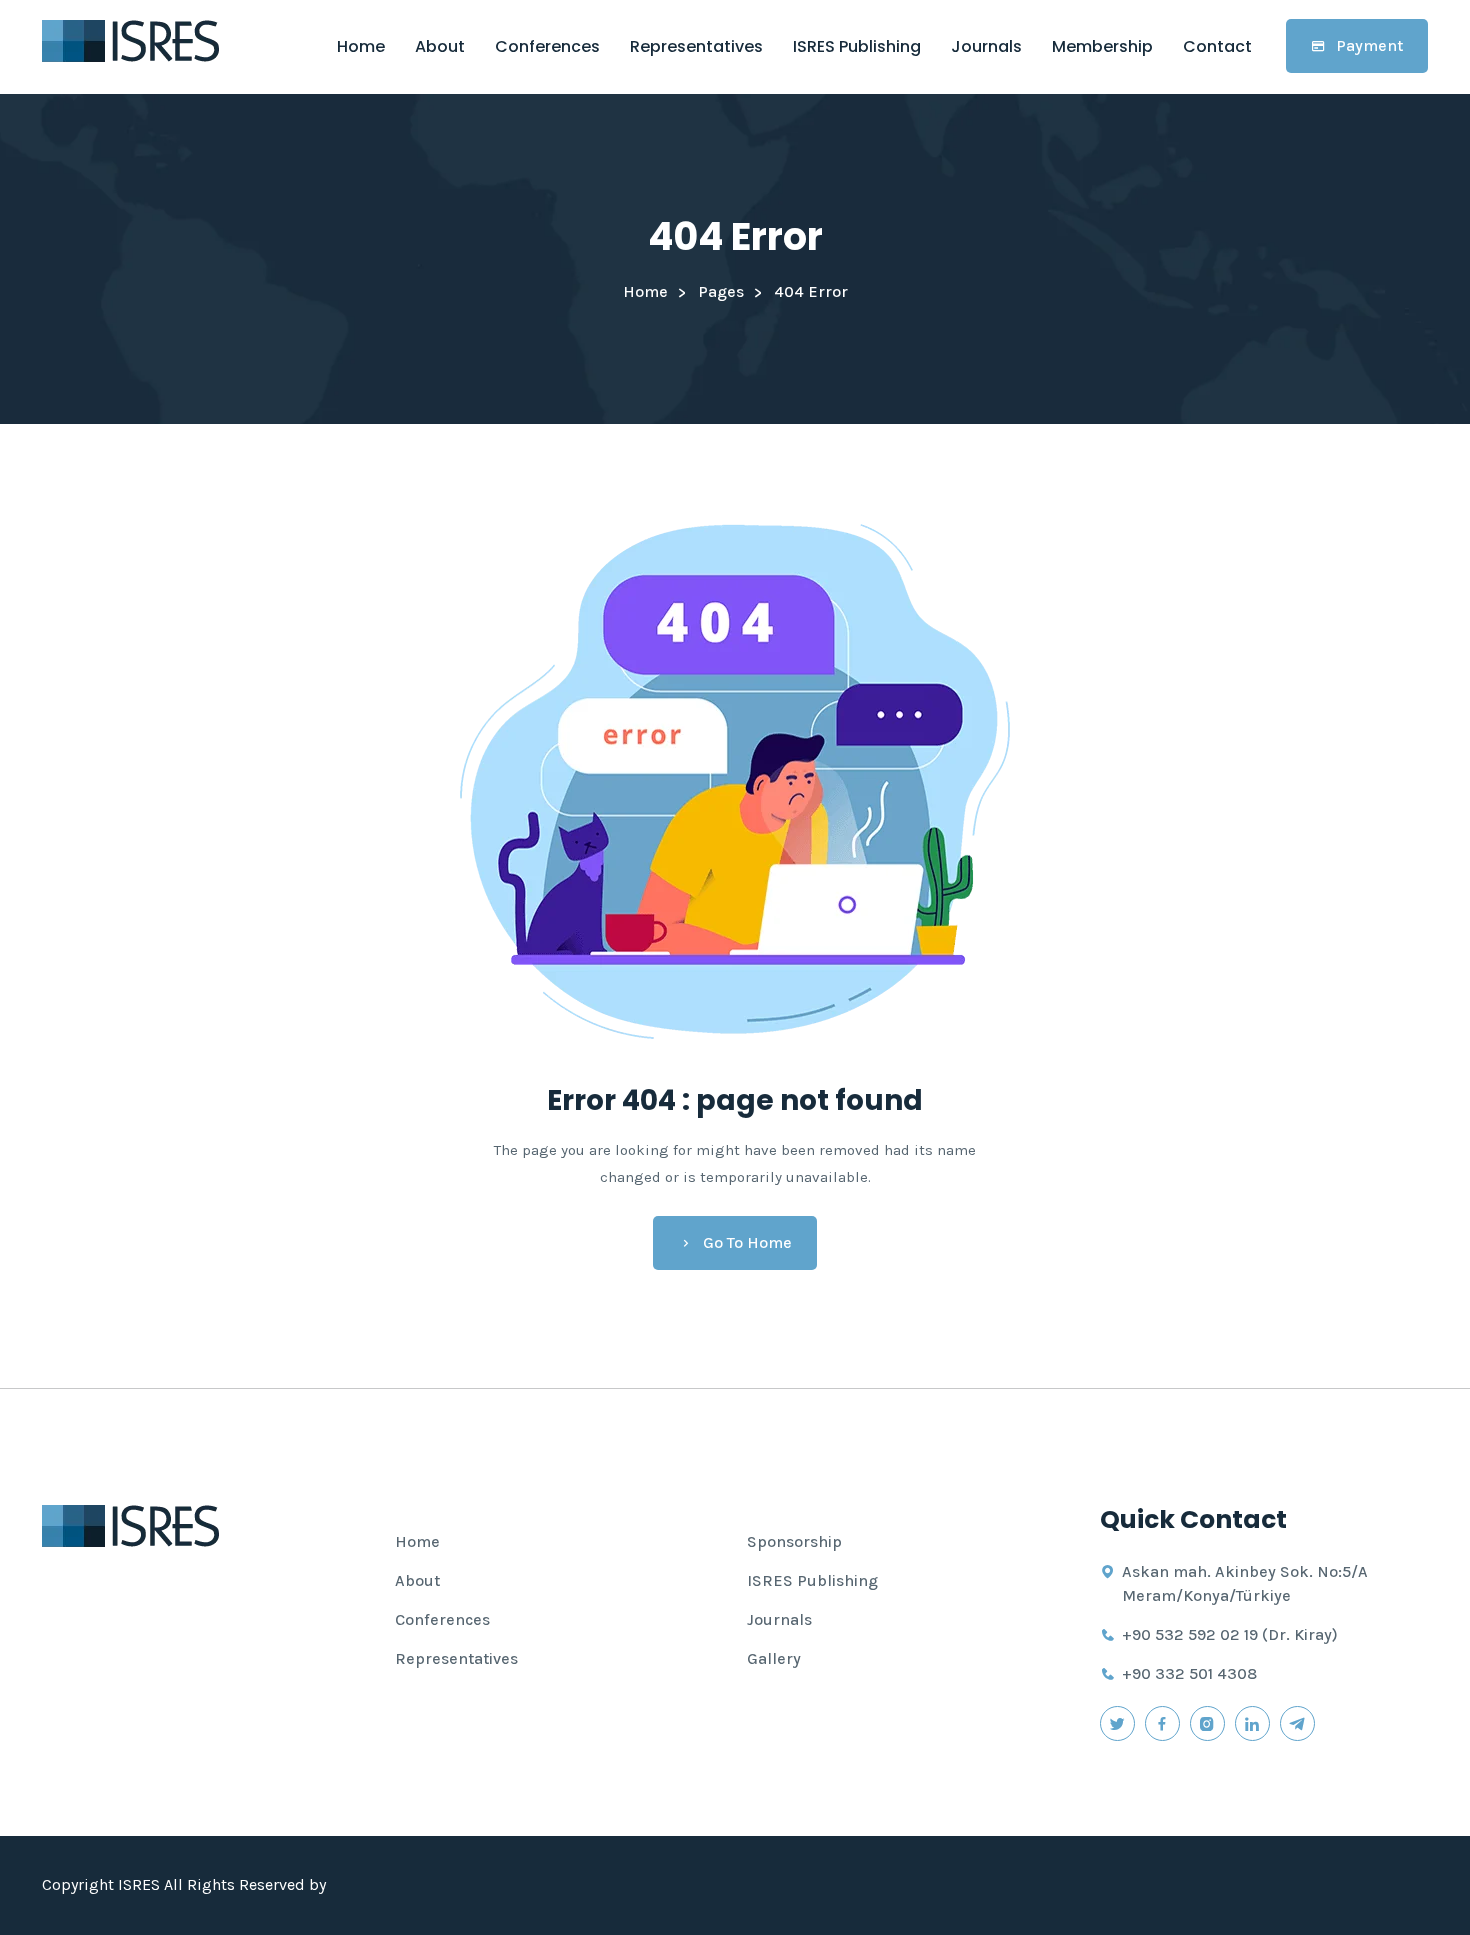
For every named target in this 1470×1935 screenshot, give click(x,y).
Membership (1102, 46)
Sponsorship (794, 1541)
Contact (1217, 46)
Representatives (696, 46)
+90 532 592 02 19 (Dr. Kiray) (1230, 1634)
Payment (1369, 45)
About (440, 46)
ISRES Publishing (857, 46)
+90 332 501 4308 (1189, 1673)
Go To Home (747, 1242)
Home (361, 46)
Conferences (547, 46)
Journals (986, 46)
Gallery (774, 1658)
